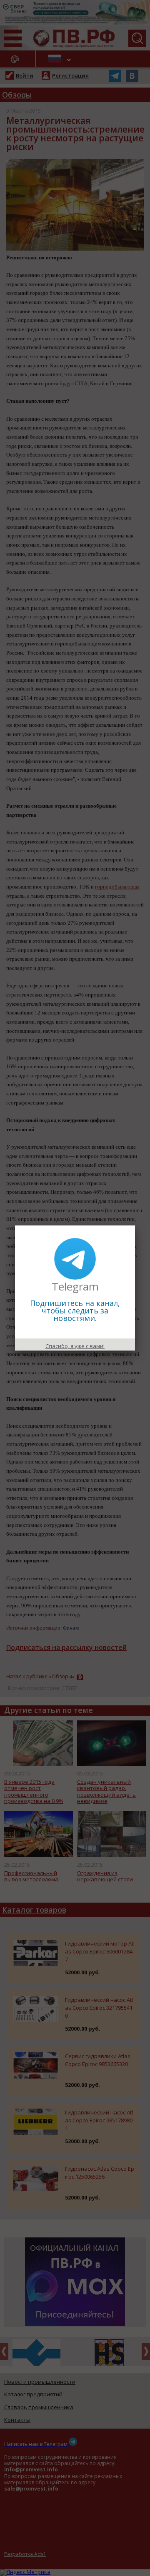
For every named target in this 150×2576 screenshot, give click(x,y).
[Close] (135, 1225)
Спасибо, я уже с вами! (75, 1346)
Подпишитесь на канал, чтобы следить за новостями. (75, 1311)
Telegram (75, 1286)
